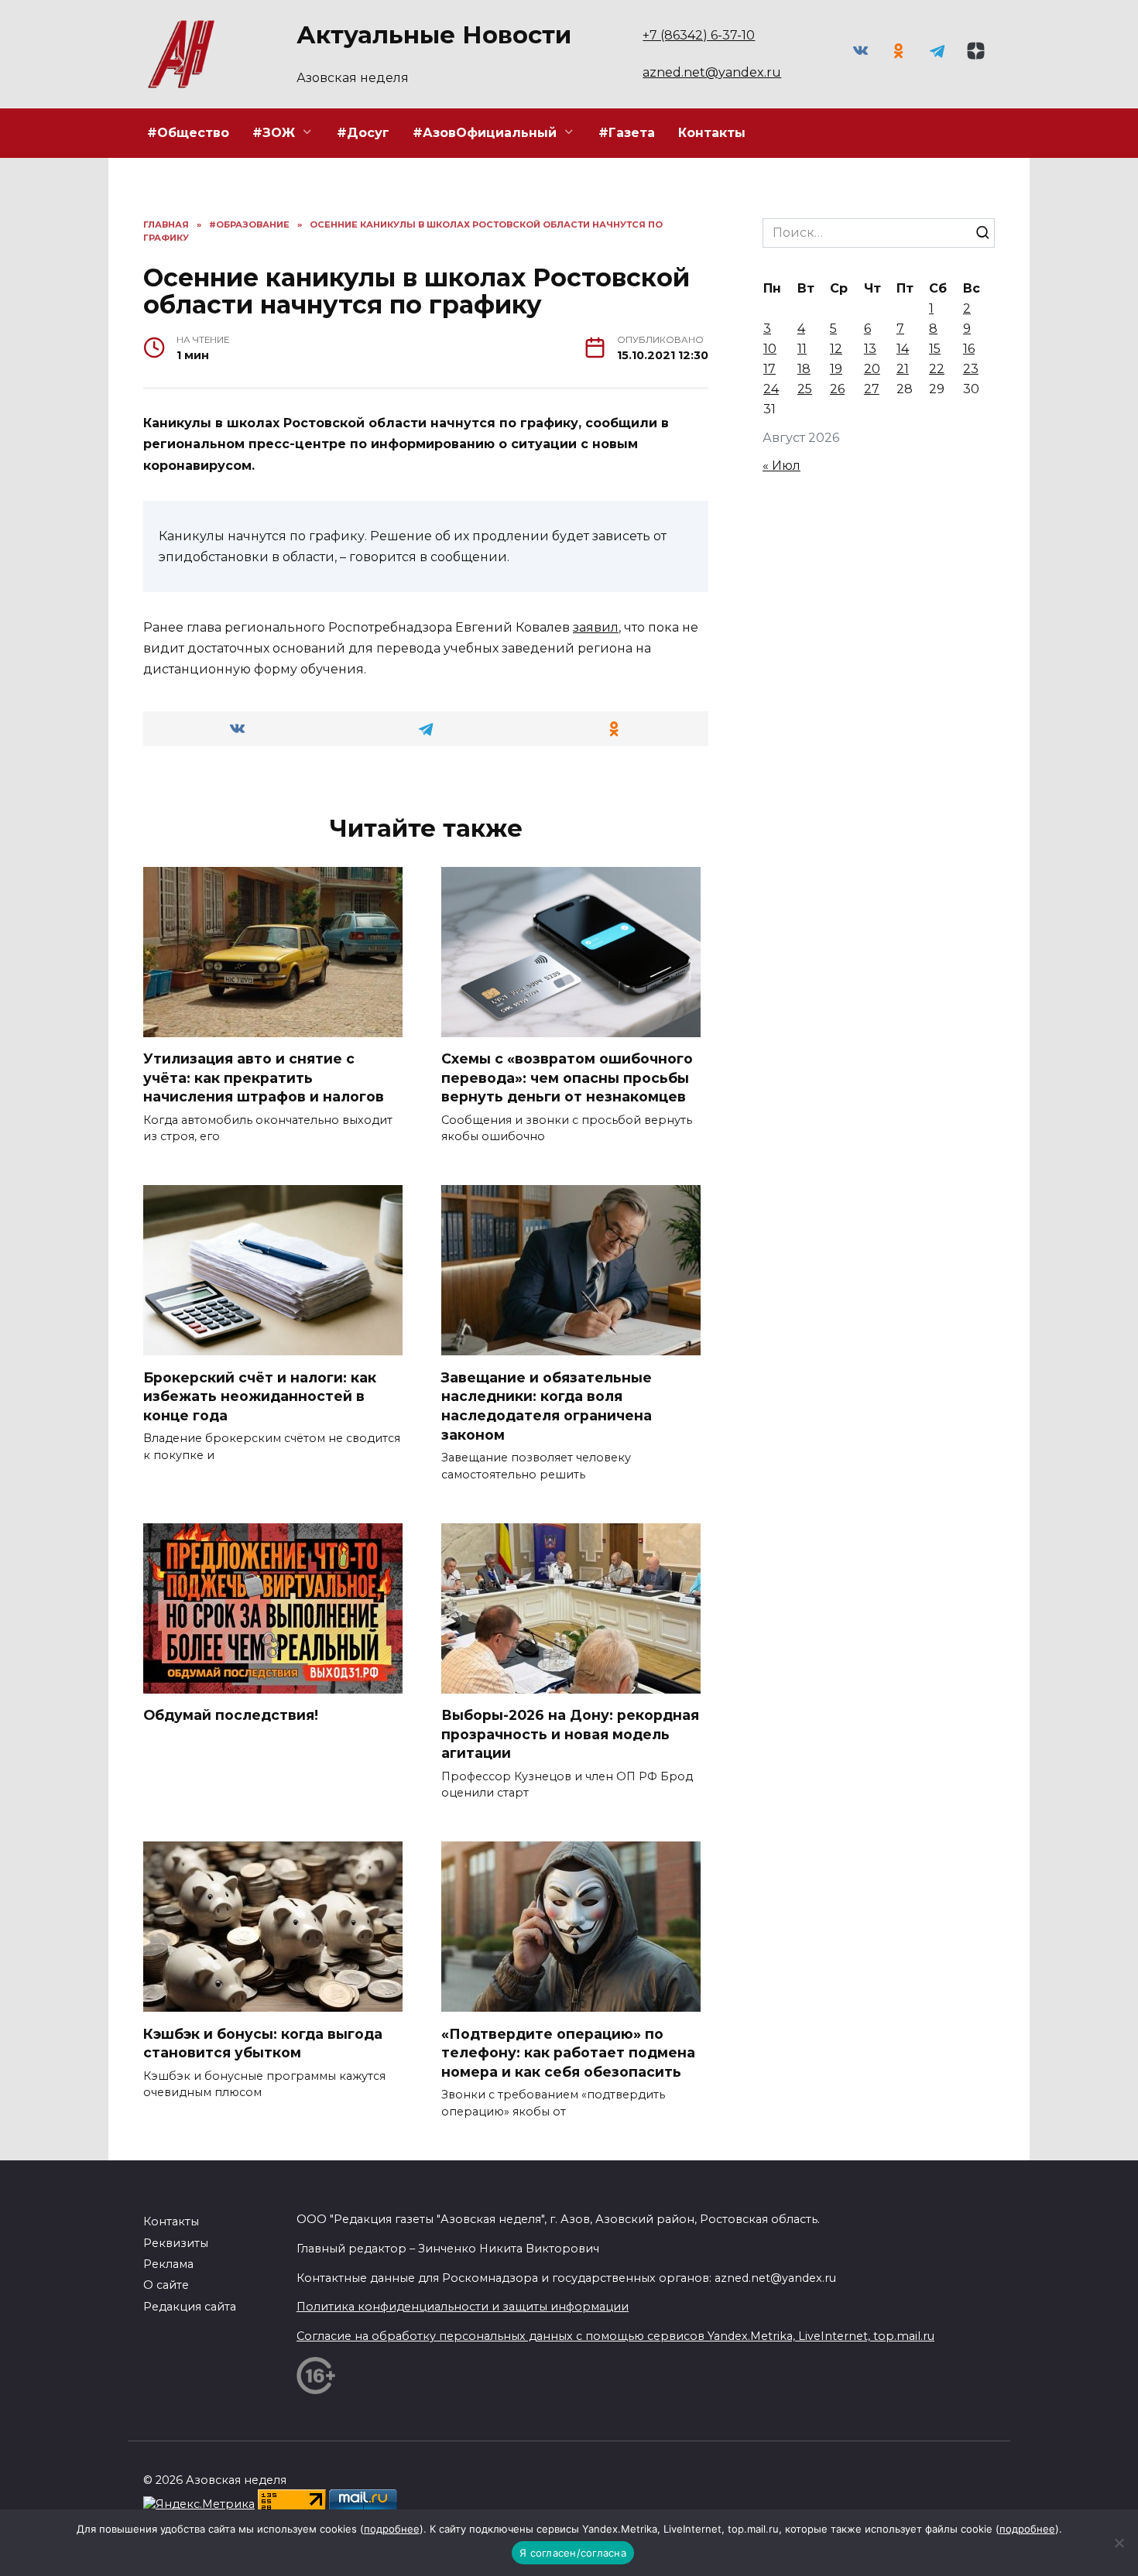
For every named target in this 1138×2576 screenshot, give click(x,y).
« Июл (782, 466)
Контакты (712, 133)
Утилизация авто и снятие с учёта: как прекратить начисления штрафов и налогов (264, 1077)
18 (804, 369)
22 (937, 369)
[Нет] (1119, 2543)
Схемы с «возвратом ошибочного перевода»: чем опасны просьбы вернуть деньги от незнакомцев (567, 1077)
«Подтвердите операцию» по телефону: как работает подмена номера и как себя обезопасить (568, 2052)
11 (802, 349)
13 (870, 349)
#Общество (188, 133)
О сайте (166, 2285)
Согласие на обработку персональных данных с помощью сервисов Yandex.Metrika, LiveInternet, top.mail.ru (615, 2336)
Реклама (168, 2264)
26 (837, 389)
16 (969, 349)
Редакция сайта (190, 2307)
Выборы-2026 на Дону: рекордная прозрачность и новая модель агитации (570, 1734)
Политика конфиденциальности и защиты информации (463, 2307)
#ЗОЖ (274, 133)
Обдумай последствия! (231, 1715)
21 (903, 369)
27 (872, 389)
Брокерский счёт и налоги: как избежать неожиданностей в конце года (260, 1396)
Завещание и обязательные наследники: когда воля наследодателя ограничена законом (547, 1405)
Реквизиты (176, 2243)
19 (836, 369)
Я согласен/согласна (573, 2553)
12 (836, 349)
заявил (596, 627)
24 (771, 389)
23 (971, 369)
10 (770, 349)
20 (872, 369)
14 (903, 349)
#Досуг (363, 133)
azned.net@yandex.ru (712, 72)
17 (770, 369)
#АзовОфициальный (485, 133)
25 (805, 389)
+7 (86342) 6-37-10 (699, 35)
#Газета (627, 133)
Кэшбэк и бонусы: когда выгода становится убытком (263, 2043)
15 (935, 349)
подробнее (392, 2529)
